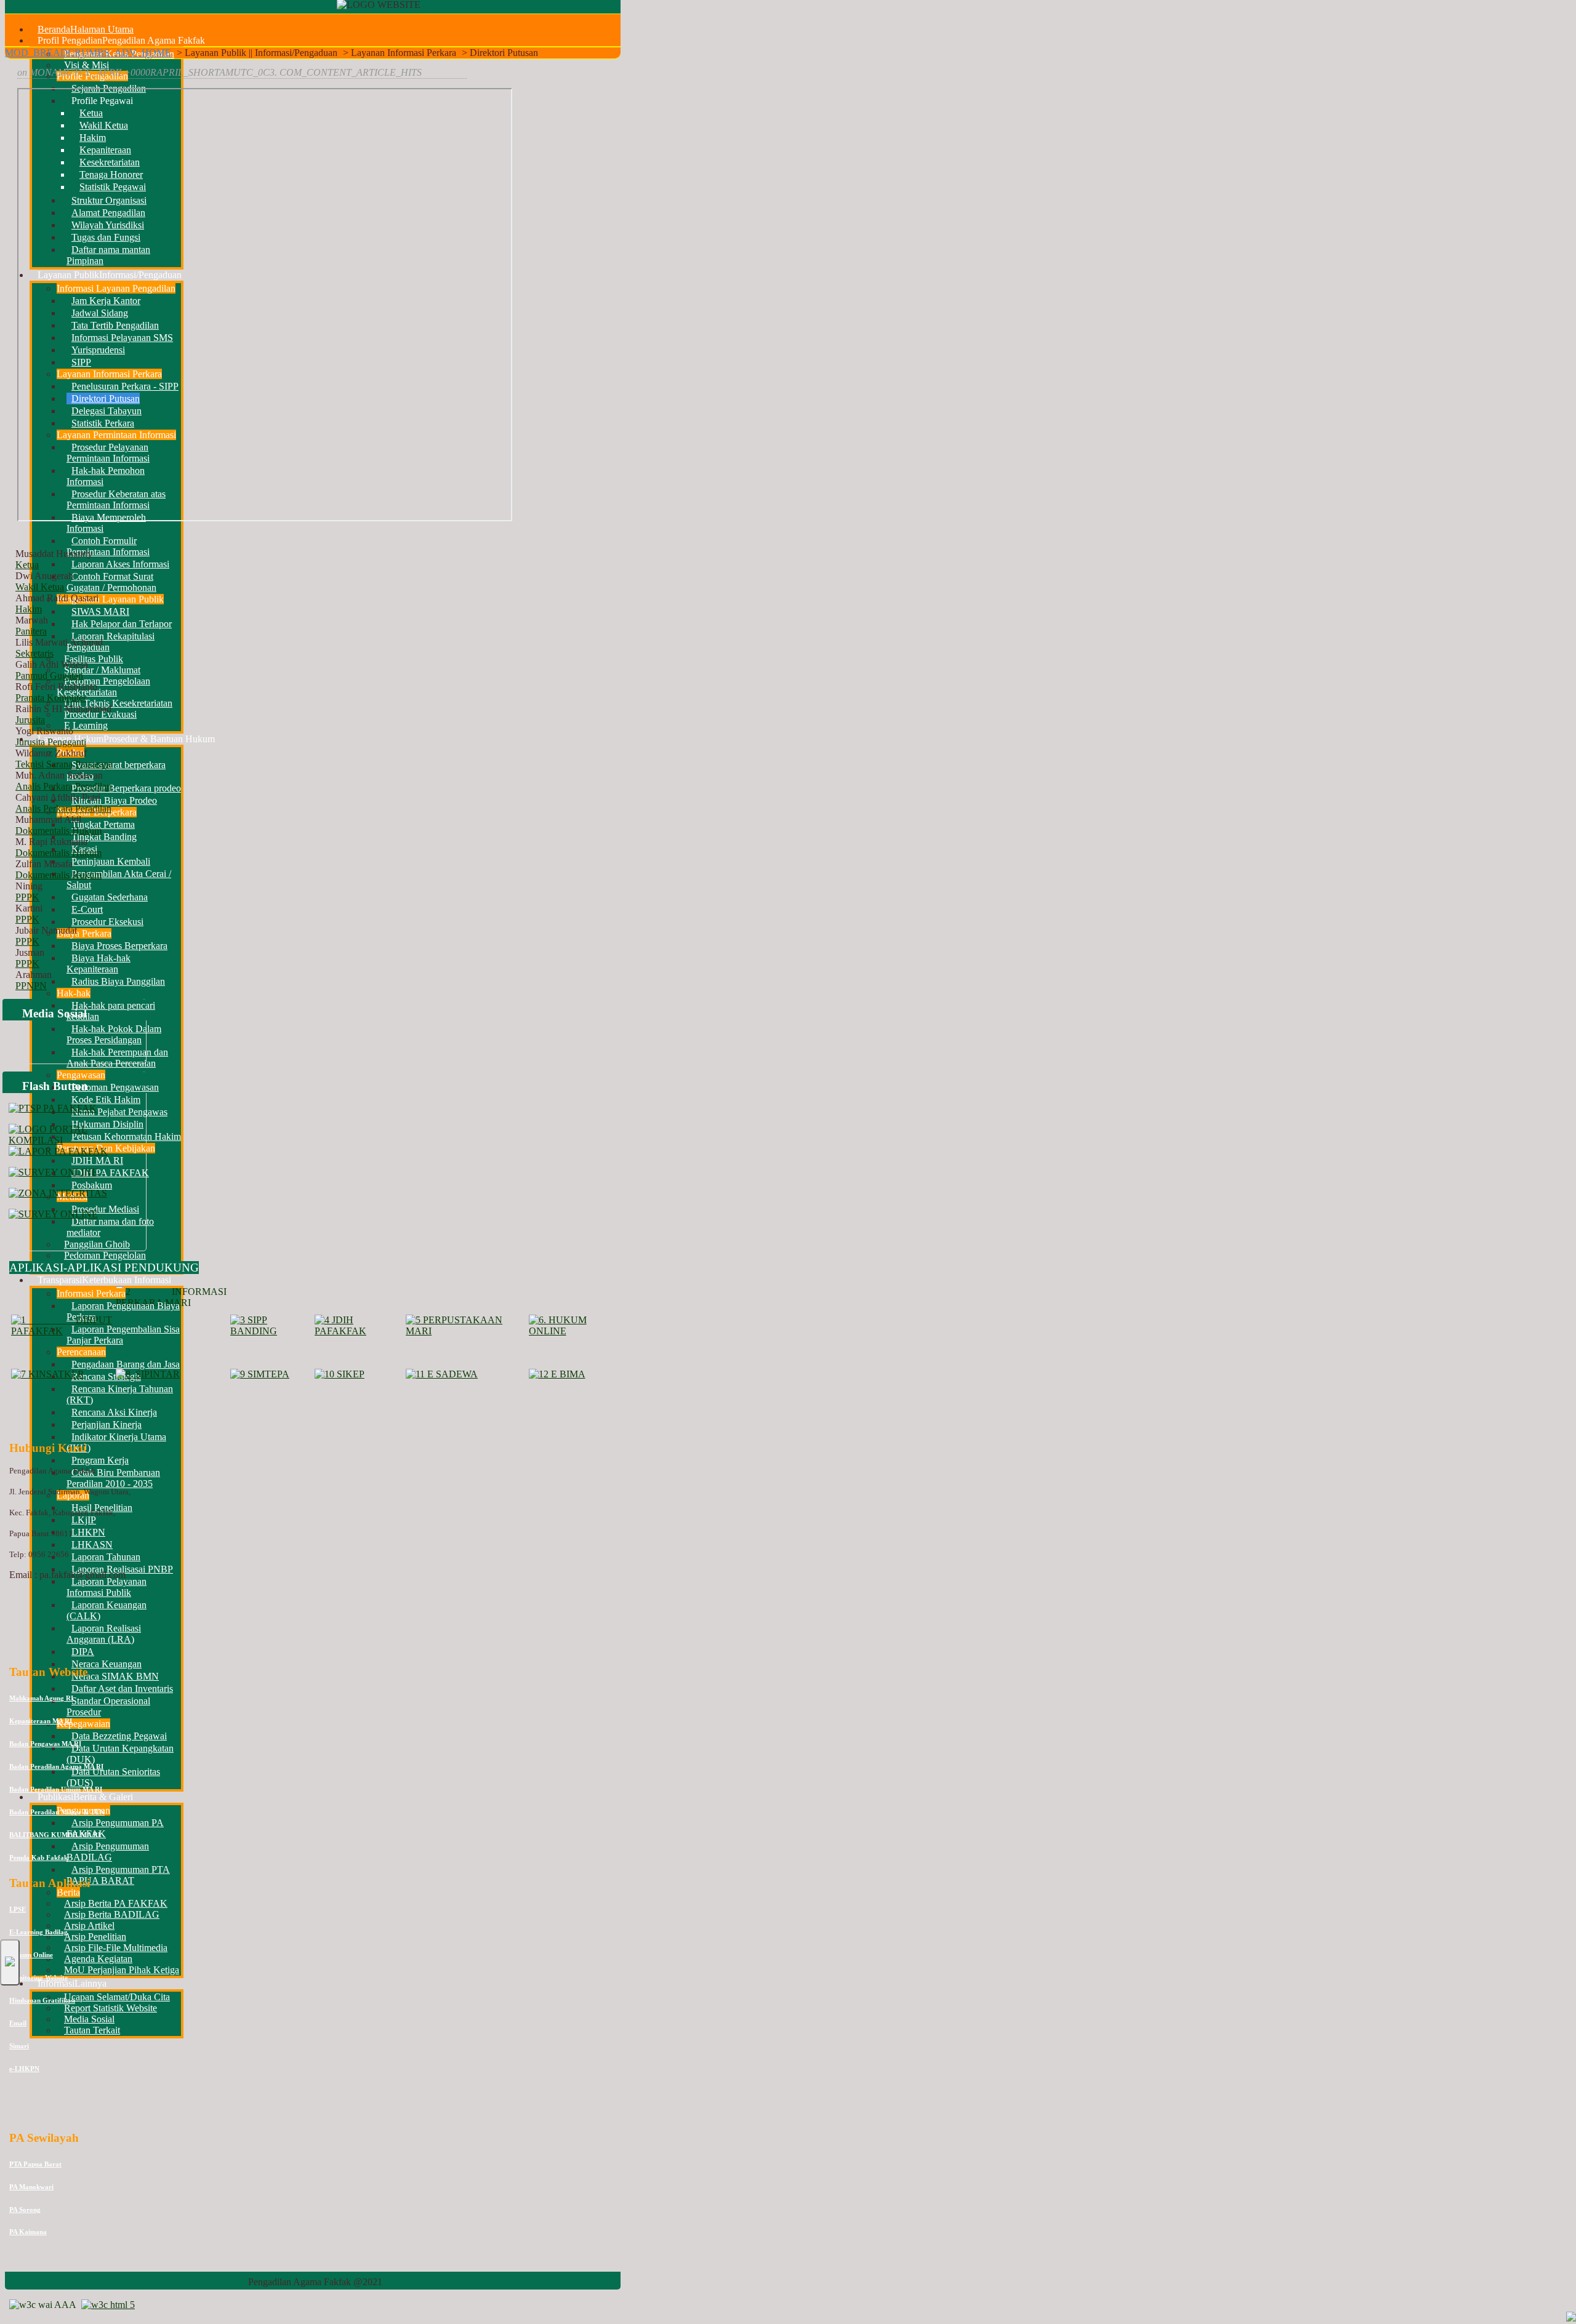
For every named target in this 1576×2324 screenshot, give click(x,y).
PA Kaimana (28, 2232)
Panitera (31, 631)
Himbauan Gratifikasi (42, 2000)
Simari (19, 2046)
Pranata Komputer (51, 698)
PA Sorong (25, 2210)
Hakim (29, 609)
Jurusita (30, 720)
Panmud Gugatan (49, 675)
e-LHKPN (24, 2069)
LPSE (18, 1909)
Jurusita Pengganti (51, 742)
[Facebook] (15, 2059)
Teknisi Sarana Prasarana (64, 764)
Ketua (27, 565)
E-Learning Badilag (38, 1932)
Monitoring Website (38, 1977)
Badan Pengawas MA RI (45, 1744)
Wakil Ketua (40, 587)
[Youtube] (39, 2059)
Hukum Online (31, 1955)
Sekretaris (34, 653)
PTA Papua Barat (35, 2164)
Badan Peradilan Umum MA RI (56, 1789)
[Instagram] (62, 2059)
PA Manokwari (31, 2187)
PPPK (27, 897)
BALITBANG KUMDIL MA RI (55, 1835)
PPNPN (31, 986)
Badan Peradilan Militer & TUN (57, 1812)
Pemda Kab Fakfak (38, 1857)
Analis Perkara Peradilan (63, 786)
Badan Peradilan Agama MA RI (56, 1766)
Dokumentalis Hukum (58, 831)
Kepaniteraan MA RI (41, 1721)
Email (18, 2023)
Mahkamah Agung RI (41, 1698)
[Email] (86, 2059)
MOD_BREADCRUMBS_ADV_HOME (88, 53)
